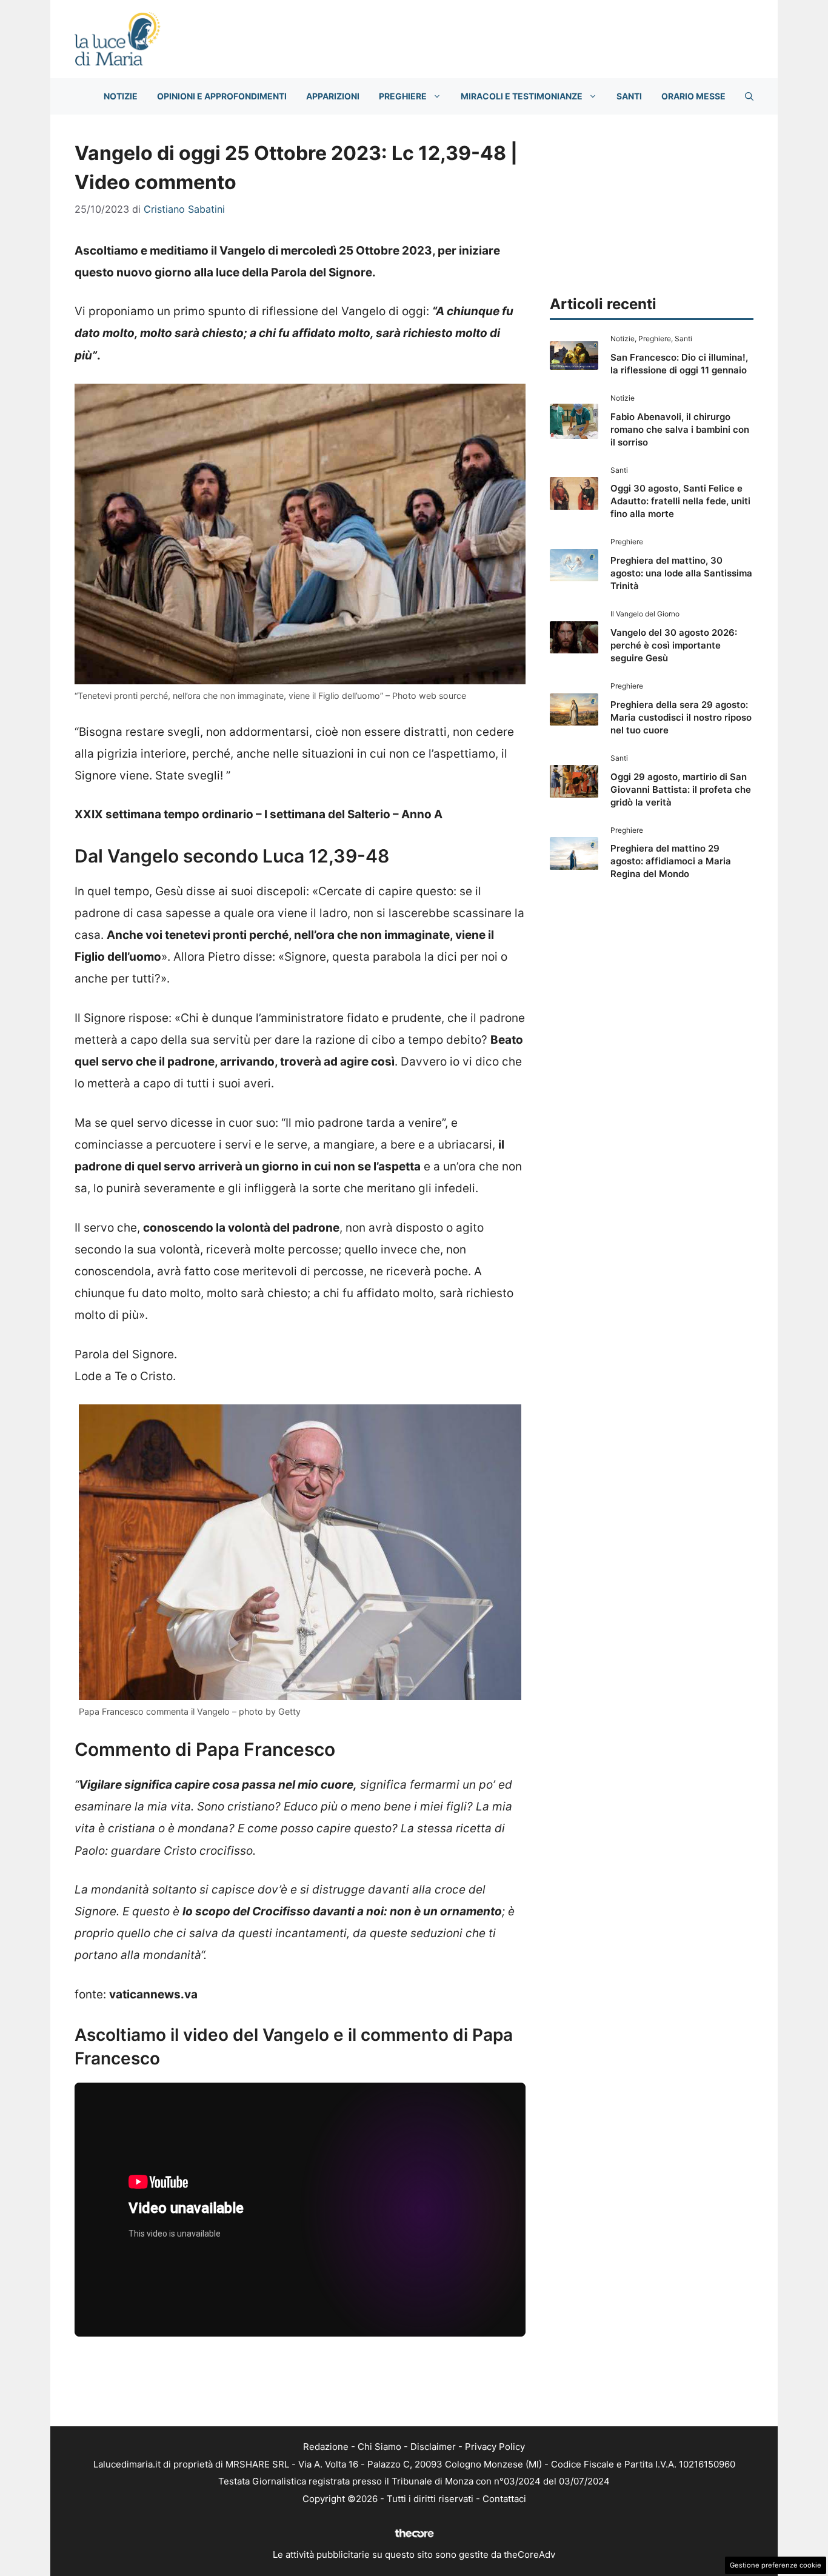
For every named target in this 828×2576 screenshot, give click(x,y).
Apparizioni (333, 96)
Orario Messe (693, 96)
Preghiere (403, 96)
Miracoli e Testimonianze (522, 96)
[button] (749, 96)
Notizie (121, 96)
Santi (629, 96)
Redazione (326, 2447)
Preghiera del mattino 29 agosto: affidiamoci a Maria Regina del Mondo (671, 861)
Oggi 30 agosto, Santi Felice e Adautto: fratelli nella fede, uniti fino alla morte (680, 501)
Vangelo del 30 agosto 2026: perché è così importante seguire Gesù (674, 645)
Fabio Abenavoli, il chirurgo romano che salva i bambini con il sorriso (680, 429)
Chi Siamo (379, 2447)
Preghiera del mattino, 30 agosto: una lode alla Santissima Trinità (681, 573)
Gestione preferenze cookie (776, 2565)
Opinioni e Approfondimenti (222, 96)
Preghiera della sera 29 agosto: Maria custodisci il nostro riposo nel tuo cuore (681, 717)
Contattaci (504, 2499)
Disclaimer (433, 2447)
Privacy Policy (495, 2447)
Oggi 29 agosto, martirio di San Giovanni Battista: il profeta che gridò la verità (681, 789)
